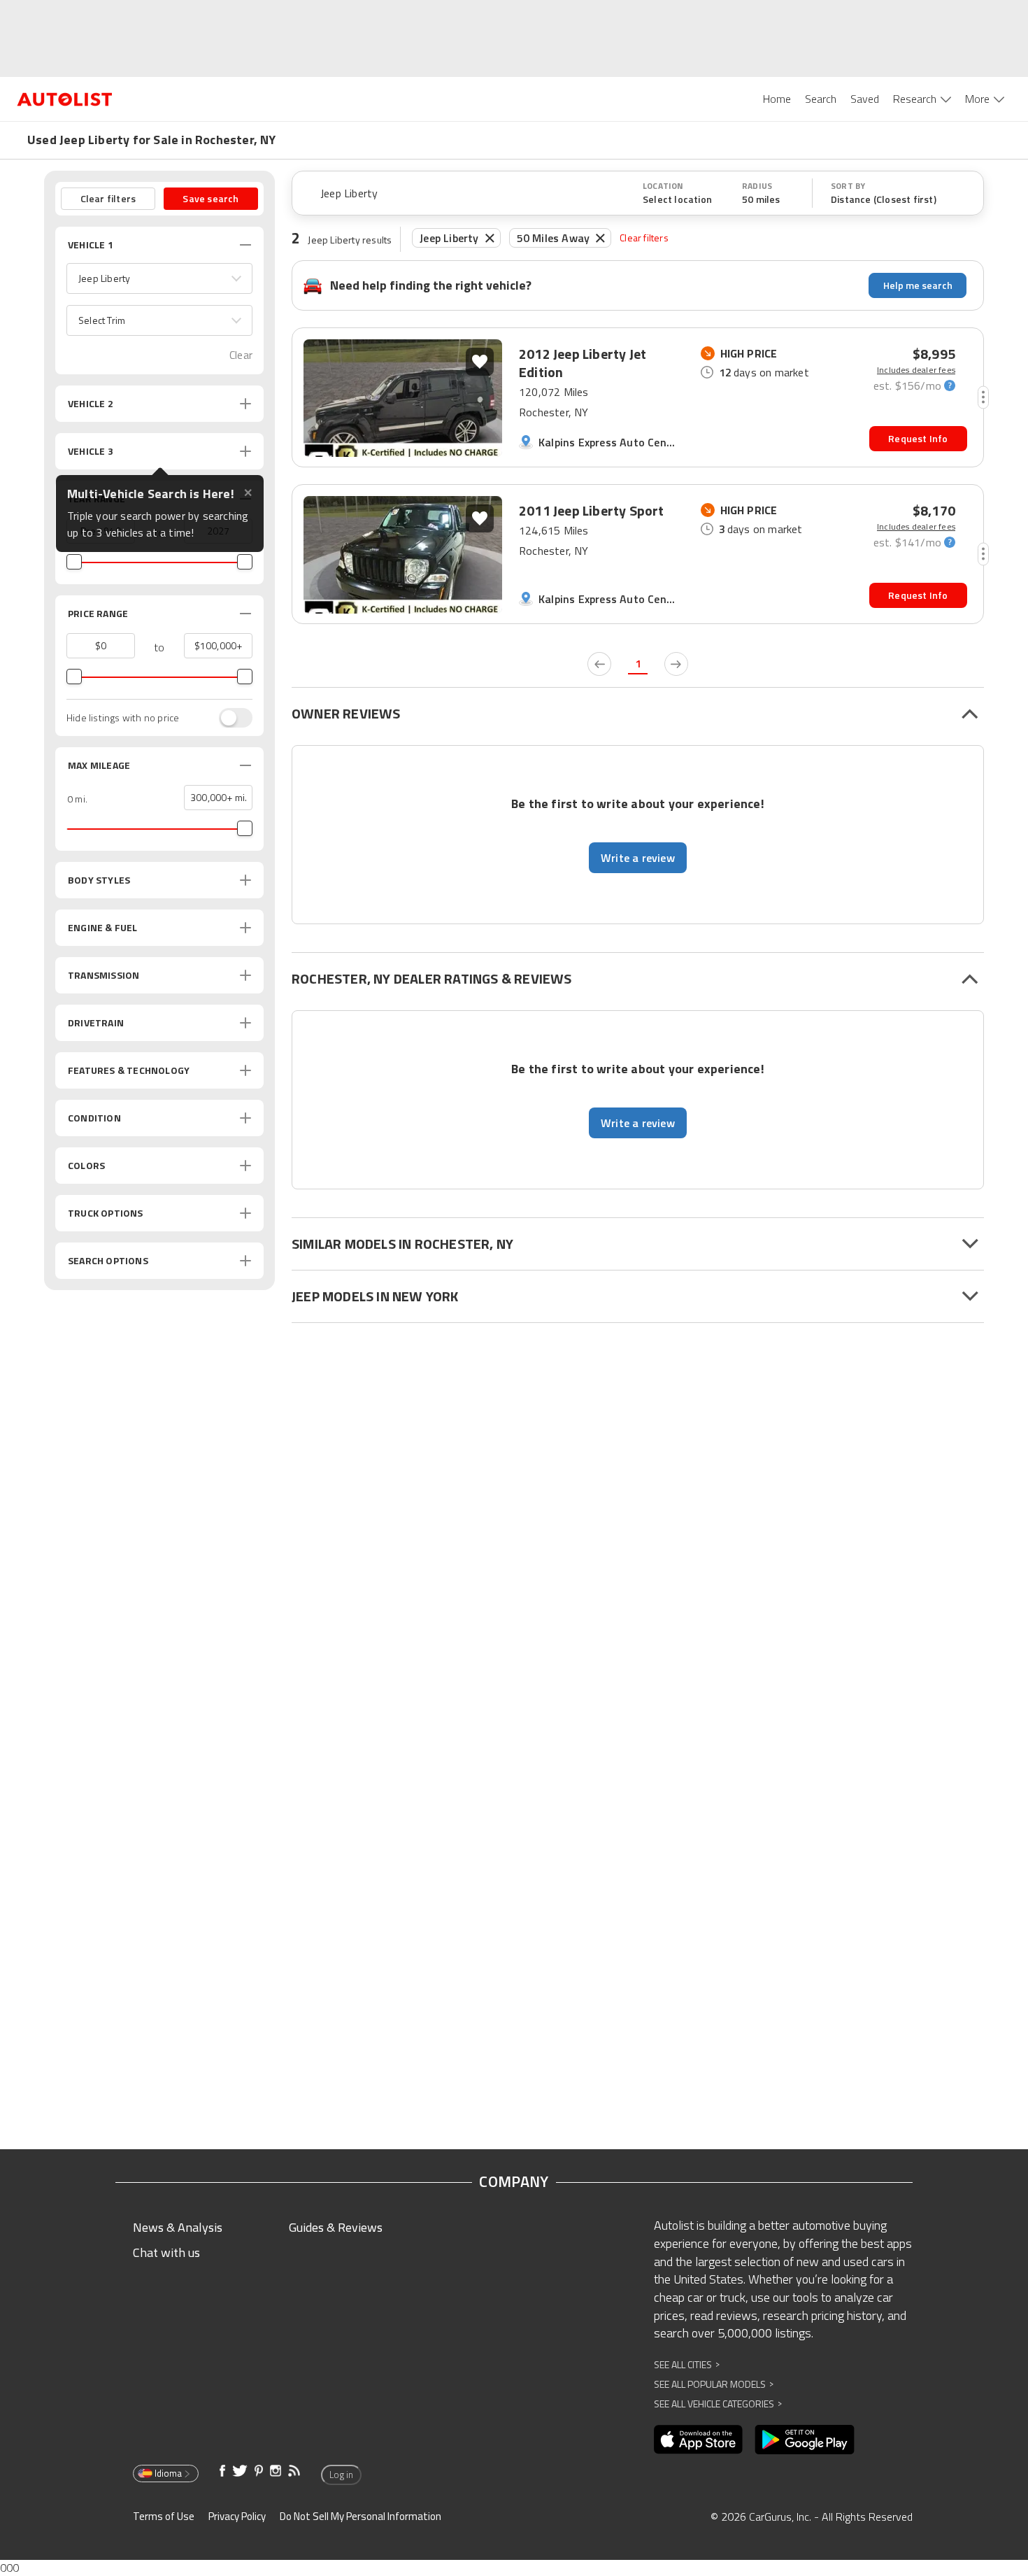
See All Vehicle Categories (718, 2404)
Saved (865, 99)
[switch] (229, 718)
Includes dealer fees (916, 370)
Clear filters (644, 238)
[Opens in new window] (698, 2440)
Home (777, 99)
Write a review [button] (638, 858)
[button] (159, 278)
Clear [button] (241, 355)
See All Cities (687, 2364)
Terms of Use (164, 2516)
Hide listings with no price (123, 718)
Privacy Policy (237, 2516)
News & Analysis (178, 2227)
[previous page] (599, 664)
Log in (341, 2475)
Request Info (918, 438)
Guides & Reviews (336, 2227)
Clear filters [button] (108, 198)
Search (821, 99)
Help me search (918, 285)
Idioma (168, 2473)
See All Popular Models (714, 2384)
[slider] (74, 562)
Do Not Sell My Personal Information (360, 2516)
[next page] (676, 664)
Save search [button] (210, 198)
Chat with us (166, 2252)
